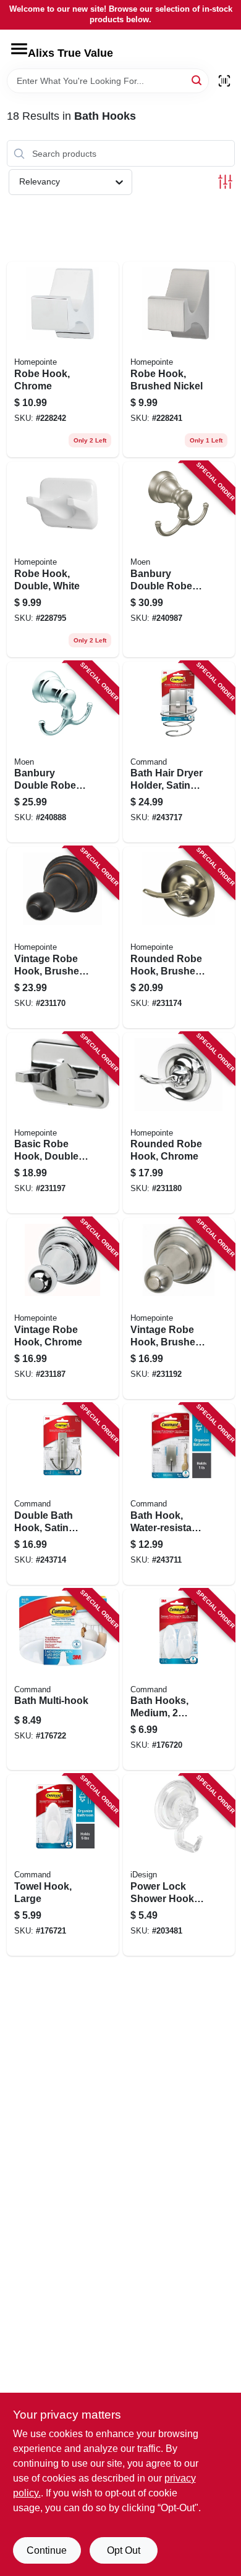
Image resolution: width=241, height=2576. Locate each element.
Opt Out (124, 2550)
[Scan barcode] (224, 81)
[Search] (197, 80)
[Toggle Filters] (225, 182)
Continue (47, 2550)
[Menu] (19, 49)
